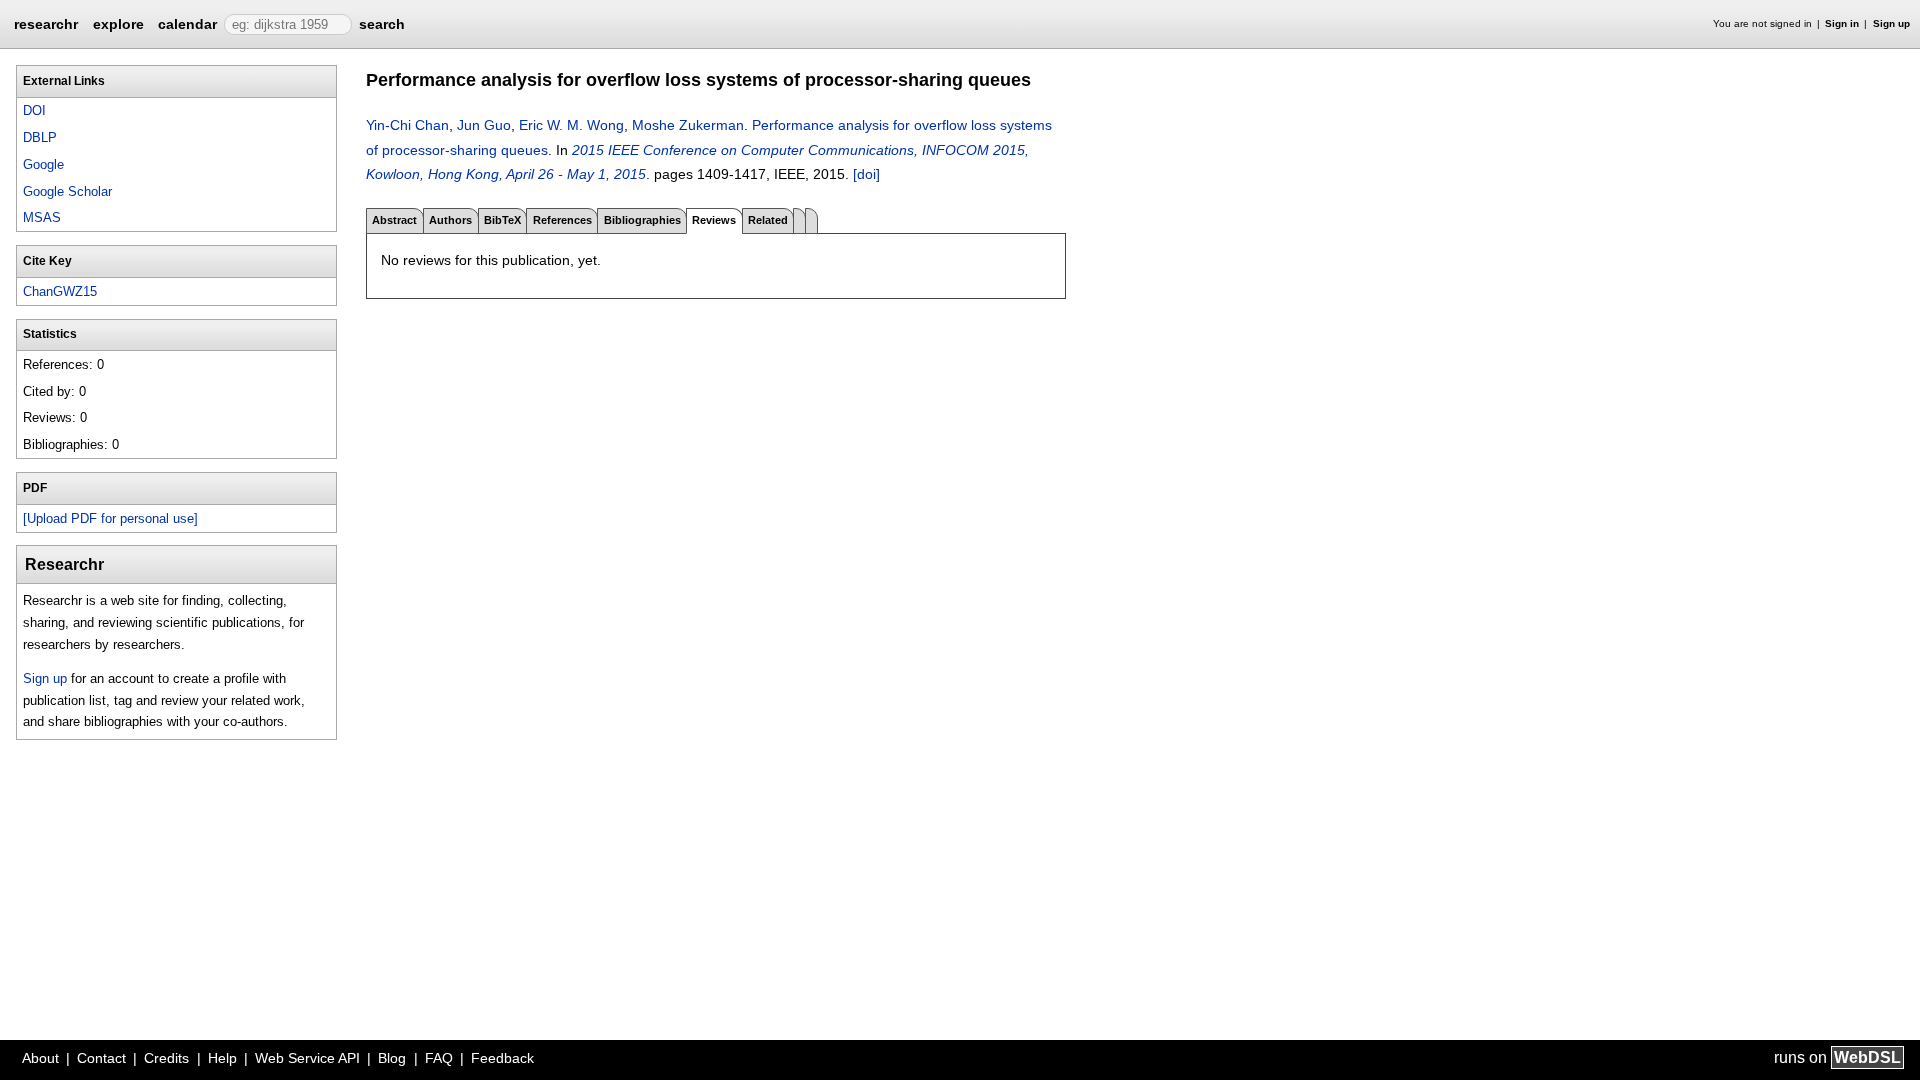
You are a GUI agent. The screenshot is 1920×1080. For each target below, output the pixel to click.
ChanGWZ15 (60, 291)
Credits (166, 1058)
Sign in (1842, 23)
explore (118, 24)
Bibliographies (642, 220)
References (562, 220)
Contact (101, 1058)
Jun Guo (484, 125)
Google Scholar (67, 191)
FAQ (439, 1058)
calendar (187, 24)
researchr (46, 23)
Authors (450, 220)
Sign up (1891, 23)
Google (43, 164)
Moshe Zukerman (688, 125)
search (382, 24)
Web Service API (307, 1058)
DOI (34, 110)
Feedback (502, 1058)
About (40, 1058)
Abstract (394, 220)
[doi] (866, 174)
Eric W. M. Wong (571, 125)
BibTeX (502, 220)
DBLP (40, 137)
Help (222, 1058)
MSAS (42, 217)
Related (768, 220)
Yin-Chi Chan (407, 125)
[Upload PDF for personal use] (110, 518)
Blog (392, 1058)
